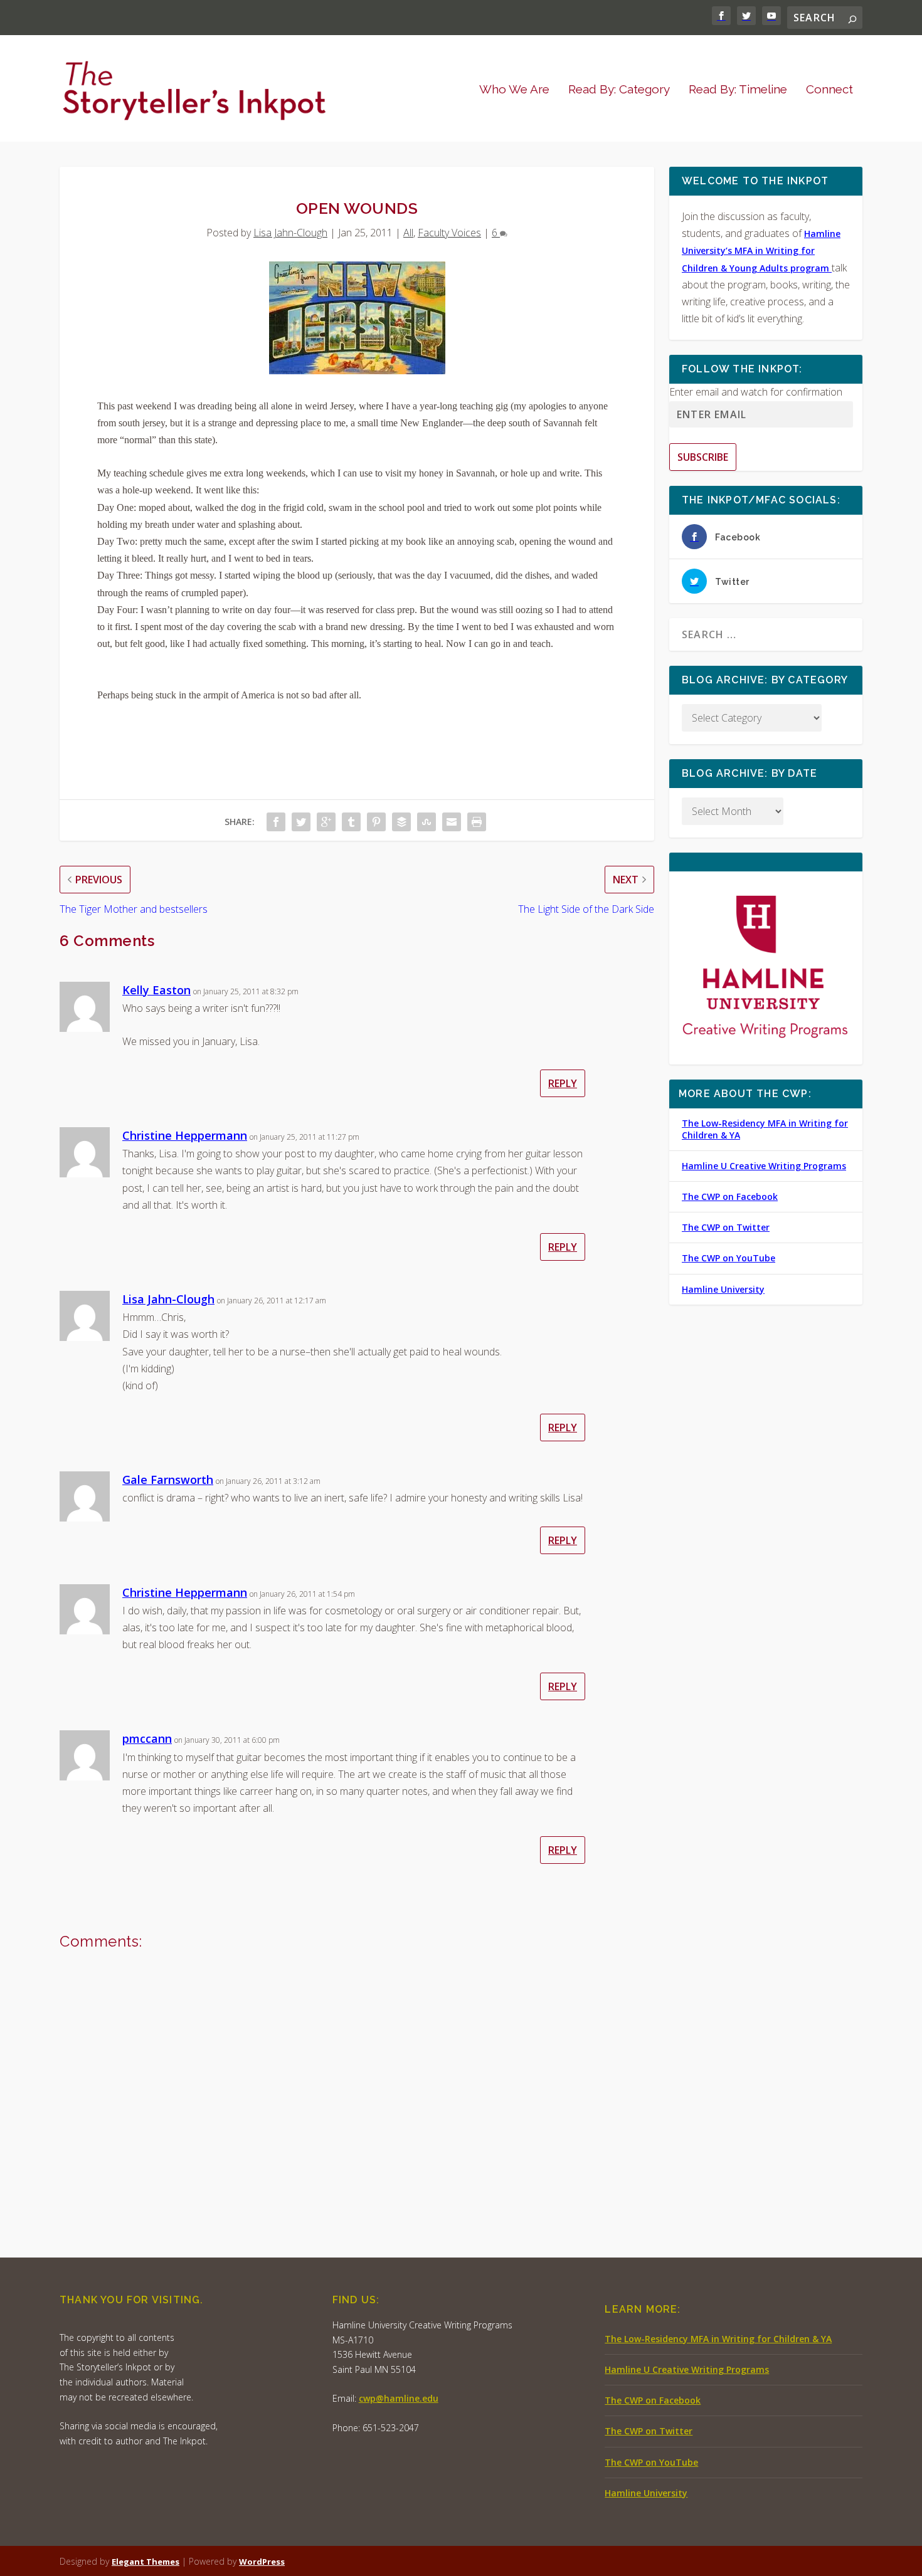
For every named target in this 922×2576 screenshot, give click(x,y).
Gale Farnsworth (168, 1480)
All (408, 233)
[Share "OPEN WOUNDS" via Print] (477, 822)
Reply (563, 1083)
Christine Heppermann (185, 1135)
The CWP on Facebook (730, 1196)
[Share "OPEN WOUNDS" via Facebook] (276, 822)
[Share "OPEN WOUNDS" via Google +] (326, 822)
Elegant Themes (146, 2562)
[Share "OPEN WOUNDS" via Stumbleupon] (427, 822)
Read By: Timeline (738, 90)
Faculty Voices (449, 233)
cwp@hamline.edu (399, 2398)
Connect (829, 90)
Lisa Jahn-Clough (290, 233)
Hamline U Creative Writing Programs (764, 1166)
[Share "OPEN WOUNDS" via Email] (452, 822)
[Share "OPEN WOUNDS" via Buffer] (401, 822)
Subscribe (703, 457)
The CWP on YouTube (729, 1258)
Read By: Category (619, 90)
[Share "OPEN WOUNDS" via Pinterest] (376, 822)
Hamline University (723, 1289)
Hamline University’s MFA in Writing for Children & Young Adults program (761, 250)
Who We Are (514, 90)
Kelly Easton (156, 990)
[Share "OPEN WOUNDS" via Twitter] (301, 822)
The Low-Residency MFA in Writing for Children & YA (765, 1129)
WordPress (262, 2562)
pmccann (147, 1738)
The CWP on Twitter (726, 1227)
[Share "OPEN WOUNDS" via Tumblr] (351, 822)
